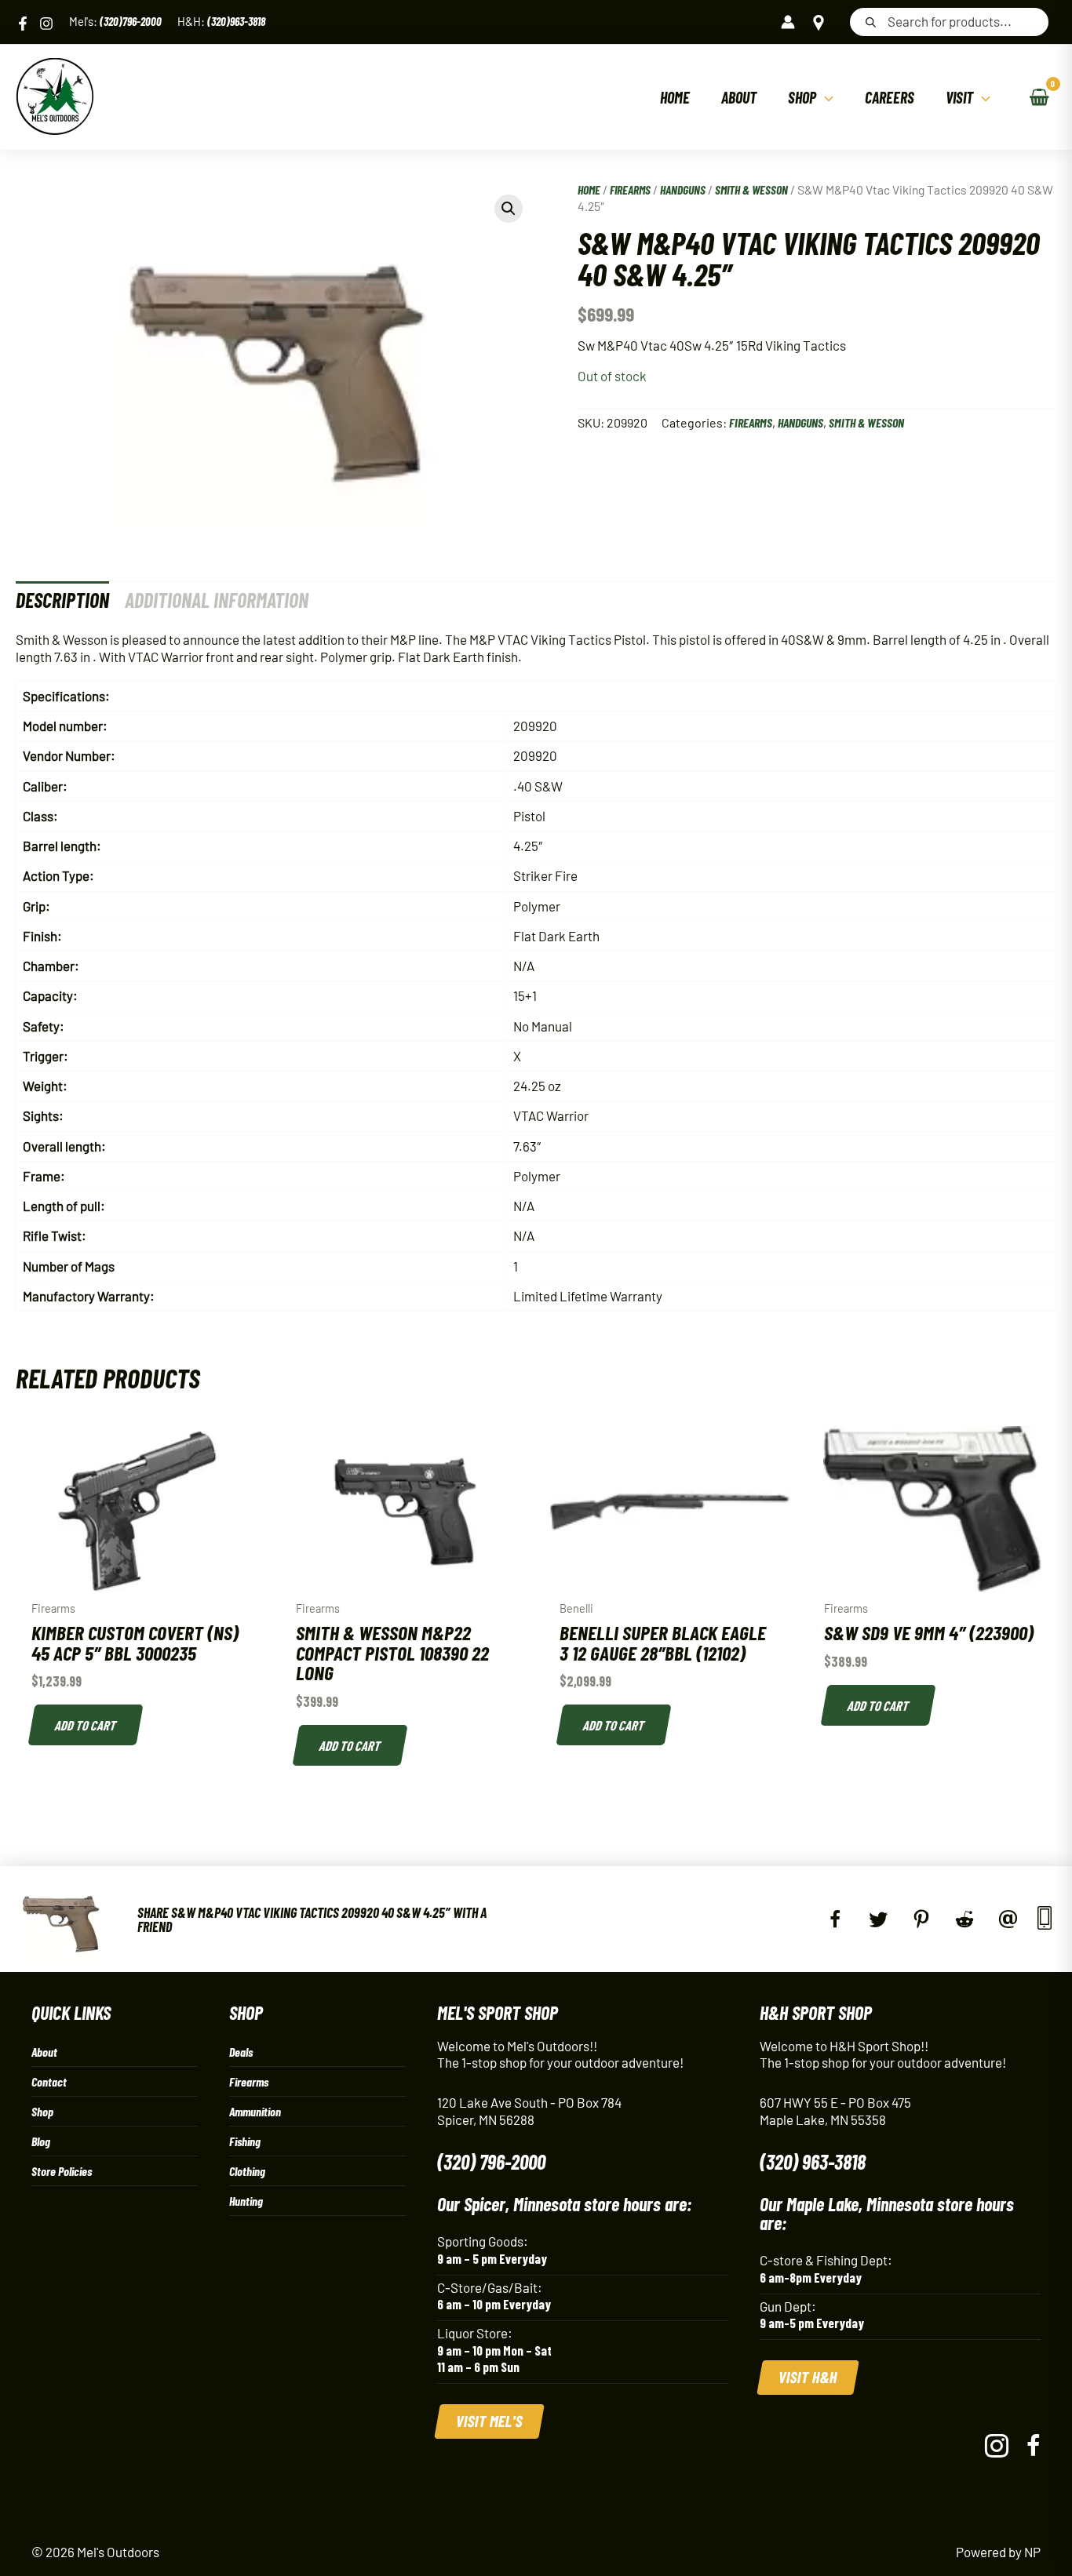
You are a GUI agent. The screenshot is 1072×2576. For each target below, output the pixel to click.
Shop (42, 2111)
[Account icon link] (788, 22)
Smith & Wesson (751, 189)
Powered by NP (998, 2552)
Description (62, 600)
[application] (825, 97)
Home (589, 189)
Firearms (630, 189)
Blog (41, 2141)
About (44, 2052)
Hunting (246, 2201)
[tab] (62, 600)
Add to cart (86, 1725)
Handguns (683, 189)
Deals (241, 2052)
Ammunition (255, 2111)
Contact (49, 2081)
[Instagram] (46, 24)
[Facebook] (23, 24)
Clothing (247, 2171)
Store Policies (62, 2171)
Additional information (217, 600)
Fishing (245, 2141)
